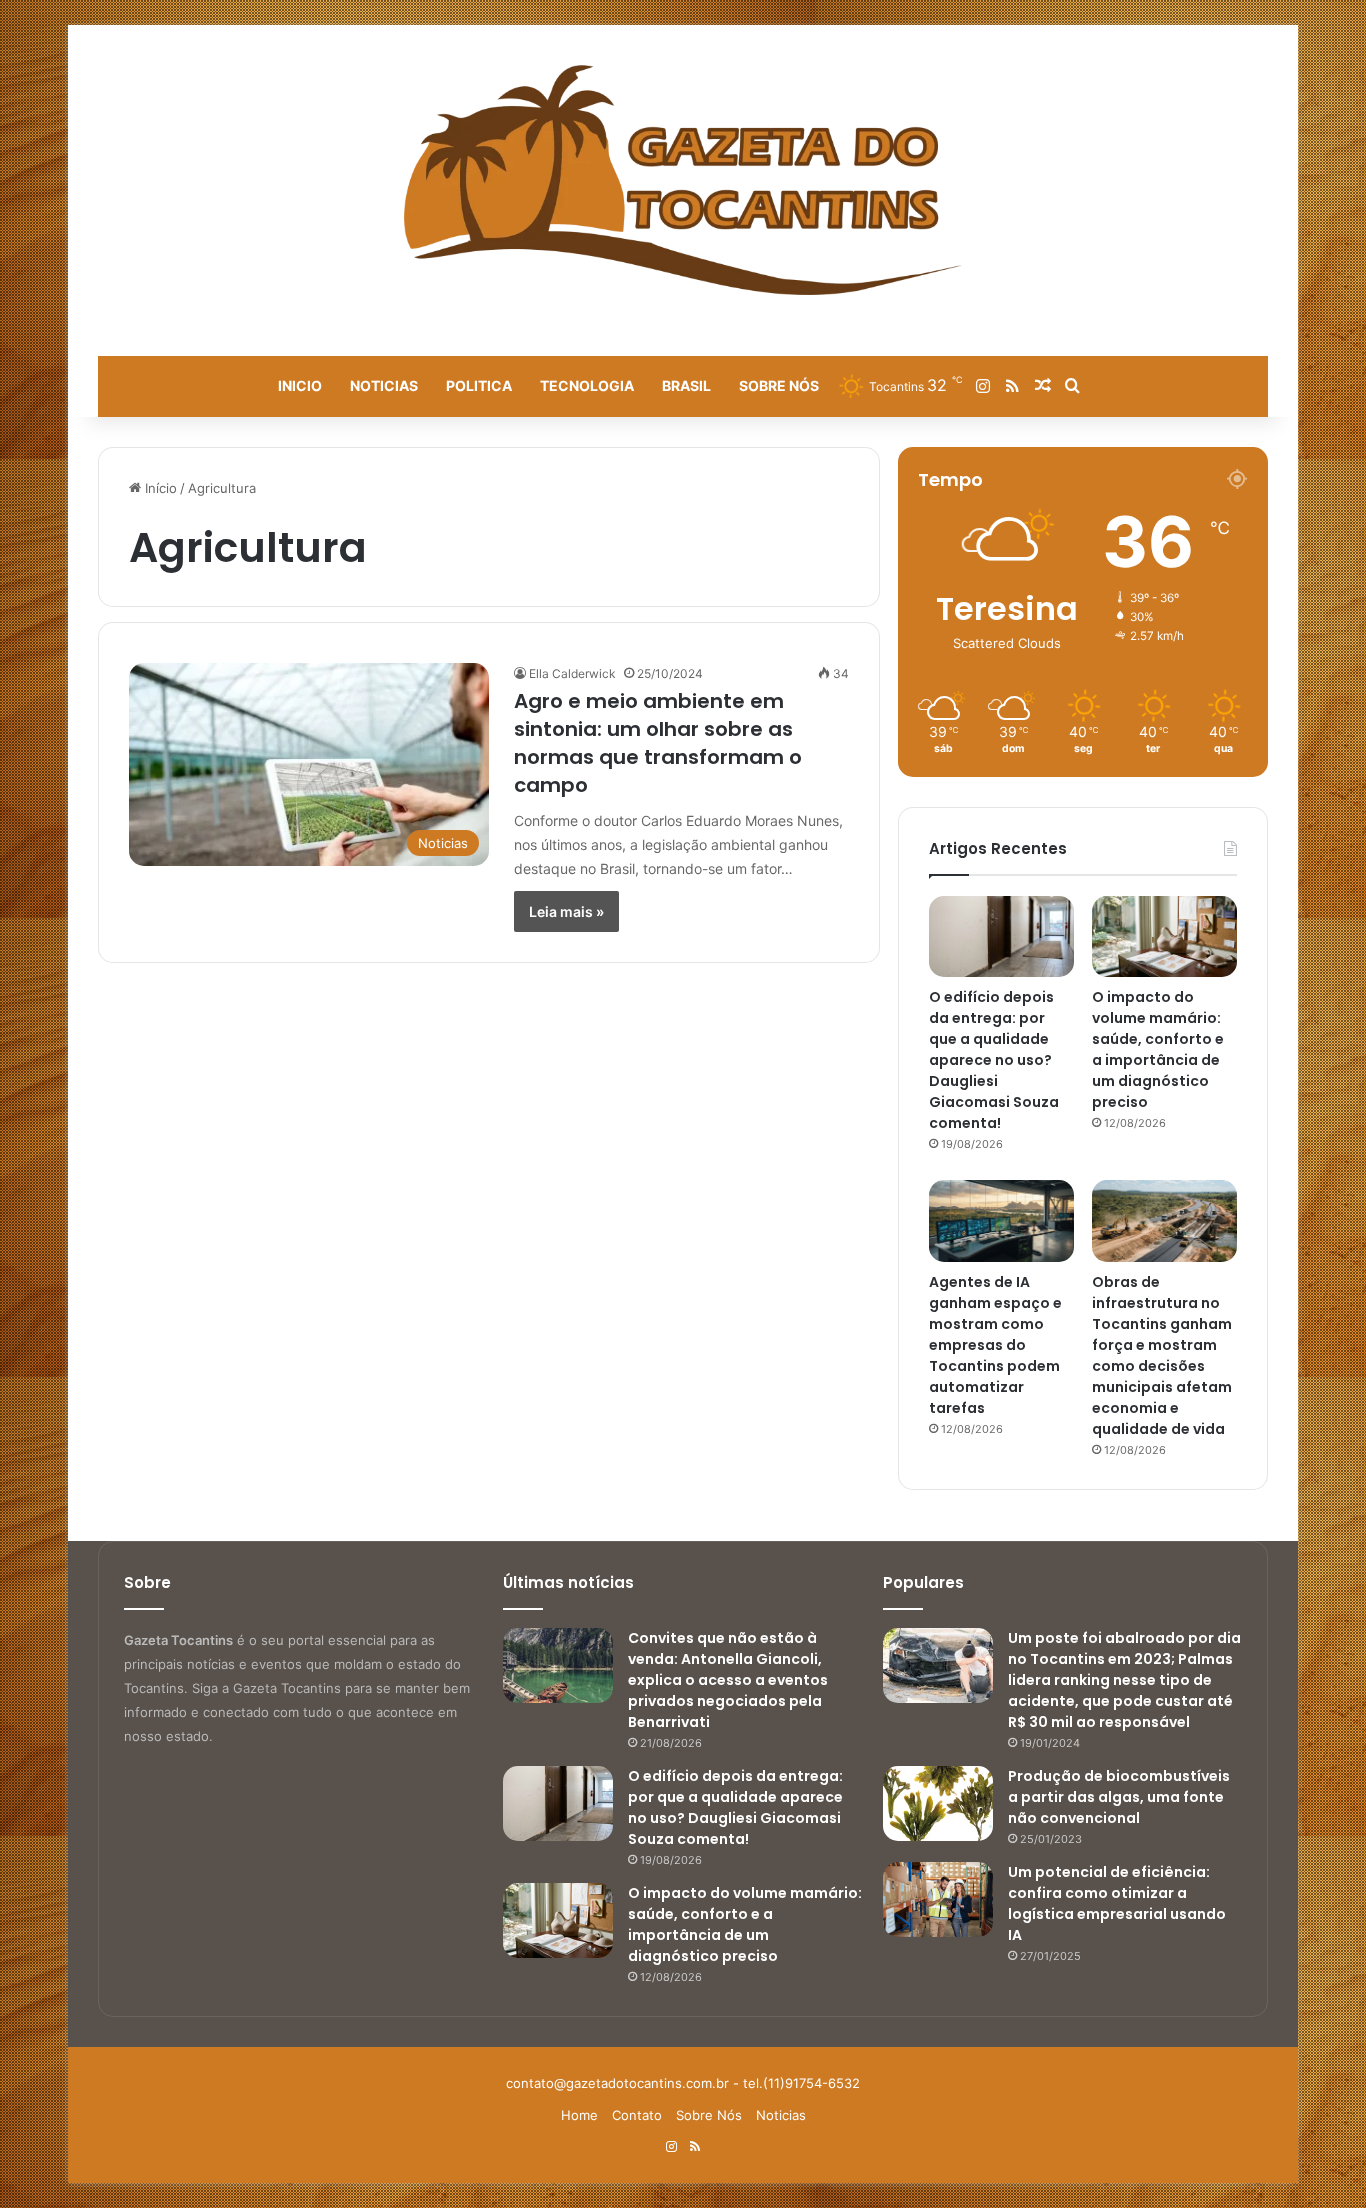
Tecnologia (587, 385)
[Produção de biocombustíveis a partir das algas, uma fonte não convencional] (938, 1803)
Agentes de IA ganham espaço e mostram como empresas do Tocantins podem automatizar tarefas (995, 1345)
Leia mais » (566, 911)
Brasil (686, 385)
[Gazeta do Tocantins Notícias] (683, 180)
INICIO (300, 385)
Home (579, 2115)
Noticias (384, 385)
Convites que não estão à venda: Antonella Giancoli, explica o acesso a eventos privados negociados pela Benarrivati (728, 1680)
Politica (479, 385)
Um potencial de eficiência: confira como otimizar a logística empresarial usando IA (1117, 1903)
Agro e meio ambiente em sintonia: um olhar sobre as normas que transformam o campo (658, 743)
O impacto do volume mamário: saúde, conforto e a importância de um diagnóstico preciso (1158, 1049)
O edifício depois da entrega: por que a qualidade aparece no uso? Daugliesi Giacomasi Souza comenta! (994, 1060)
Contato (637, 2115)
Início (159, 488)
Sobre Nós (779, 385)
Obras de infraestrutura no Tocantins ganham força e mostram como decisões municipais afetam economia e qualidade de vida (1162, 1355)
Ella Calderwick (572, 673)
